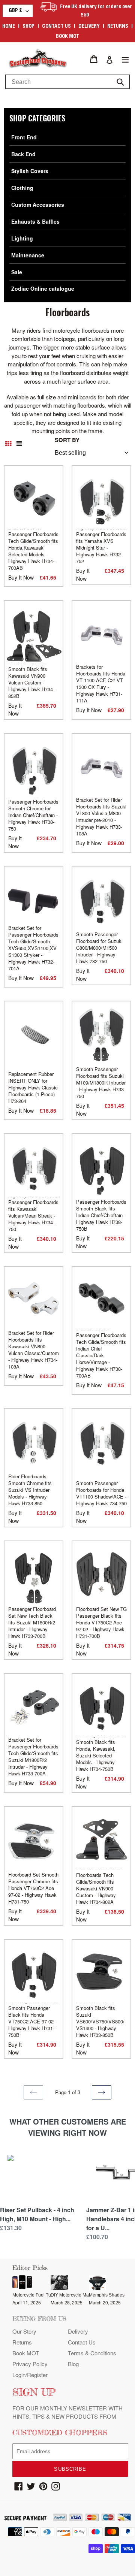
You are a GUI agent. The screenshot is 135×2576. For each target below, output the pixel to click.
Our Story (24, 2331)
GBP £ (15, 11)
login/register (30, 2375)
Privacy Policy (30, 2364)
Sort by (67, 440)
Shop (28, 27)
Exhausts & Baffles (35, 221)
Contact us (56, 27)
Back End (23, 154)
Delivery (89, 27)
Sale (17, 272)
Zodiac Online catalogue (43, 288)
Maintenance (28, 255)
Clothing (22, 188)
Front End (24, 137)
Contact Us (82, 2342)
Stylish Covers (30, 171)
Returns (118, 27)
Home (9, 27)
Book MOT (67, 37)
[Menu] (125, 59)
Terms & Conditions (92, 2353)
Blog (73, 2364)
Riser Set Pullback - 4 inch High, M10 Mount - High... (37, 2214)
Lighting (22, 238)
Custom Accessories (38, 205)
